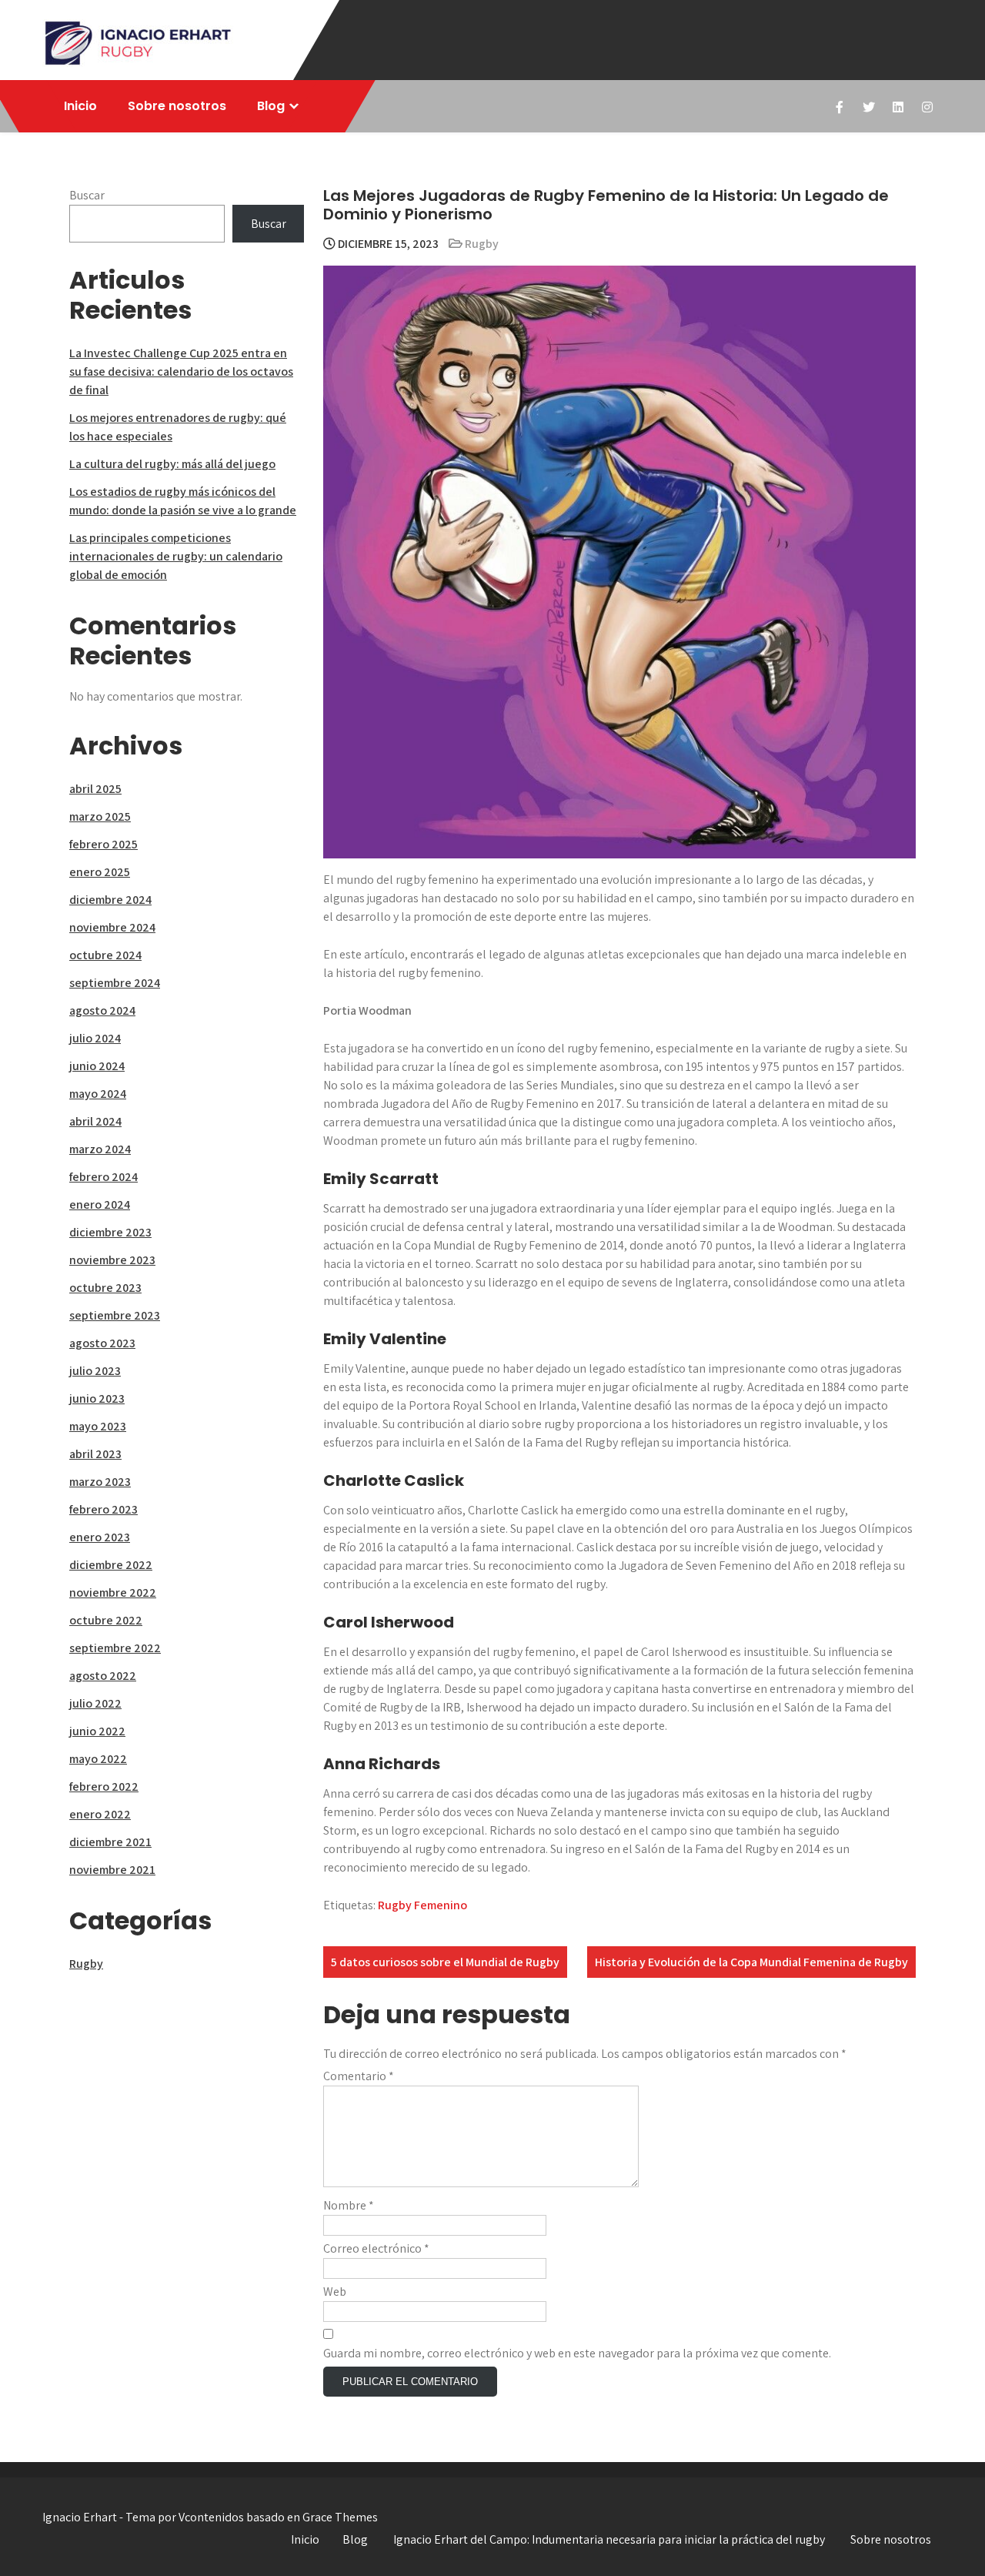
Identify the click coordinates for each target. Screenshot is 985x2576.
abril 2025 (95, 789)
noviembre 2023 (112, 1260)
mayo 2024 (98, 1094)
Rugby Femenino (422, 1905)
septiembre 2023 (115, 1315)
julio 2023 (95, 1371)
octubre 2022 (106, 1620)
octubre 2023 (105, 1288)
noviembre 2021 (112, 1870)
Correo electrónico (376, 2248)
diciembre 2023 (110, 1232)
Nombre (349, 2205)
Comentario (359, 2076)
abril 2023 (95, 1454)
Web (335, 2292)
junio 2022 (97, 1731)
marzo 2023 (100, 1482)
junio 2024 (97, 1066)
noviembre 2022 (113, 1592)
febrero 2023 (104, 1509)
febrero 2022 (104, 1786)
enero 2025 (100, 872)
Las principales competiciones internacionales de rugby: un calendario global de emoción (176, 556)
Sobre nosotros (177, 106)
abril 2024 (95, 1121)
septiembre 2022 (115, 1648)
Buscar (87, 195)
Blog (271, 106)
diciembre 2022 (111, 1565)
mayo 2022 (98, 1759)
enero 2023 (100, 1537)
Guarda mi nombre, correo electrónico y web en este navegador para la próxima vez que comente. (577, 2353)
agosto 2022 (103, 1676)
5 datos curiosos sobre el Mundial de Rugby (445, 1962)
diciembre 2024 (110, 900)
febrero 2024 (104, 1177)
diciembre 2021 (110, 1842)
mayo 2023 (98, 1426)
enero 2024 (100, 1204)
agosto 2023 (102, 1343)
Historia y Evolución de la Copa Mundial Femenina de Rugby (751, 1962)
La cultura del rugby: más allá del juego (172, 464)
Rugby (482, 244)
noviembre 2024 (112, 927)
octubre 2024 (105, 955)
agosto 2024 (102, 1010)
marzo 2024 (100, 1149)
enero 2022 (100, 1814)
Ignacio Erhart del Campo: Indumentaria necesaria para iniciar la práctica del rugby (609, 2539)
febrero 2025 (104, 844)
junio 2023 (97, 1398)
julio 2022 (95, 1703)
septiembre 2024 (115, 983)
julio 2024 (95, 1038)
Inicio (80, 106)
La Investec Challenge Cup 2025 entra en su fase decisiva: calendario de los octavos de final (181, 371)
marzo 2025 (100, 816)
